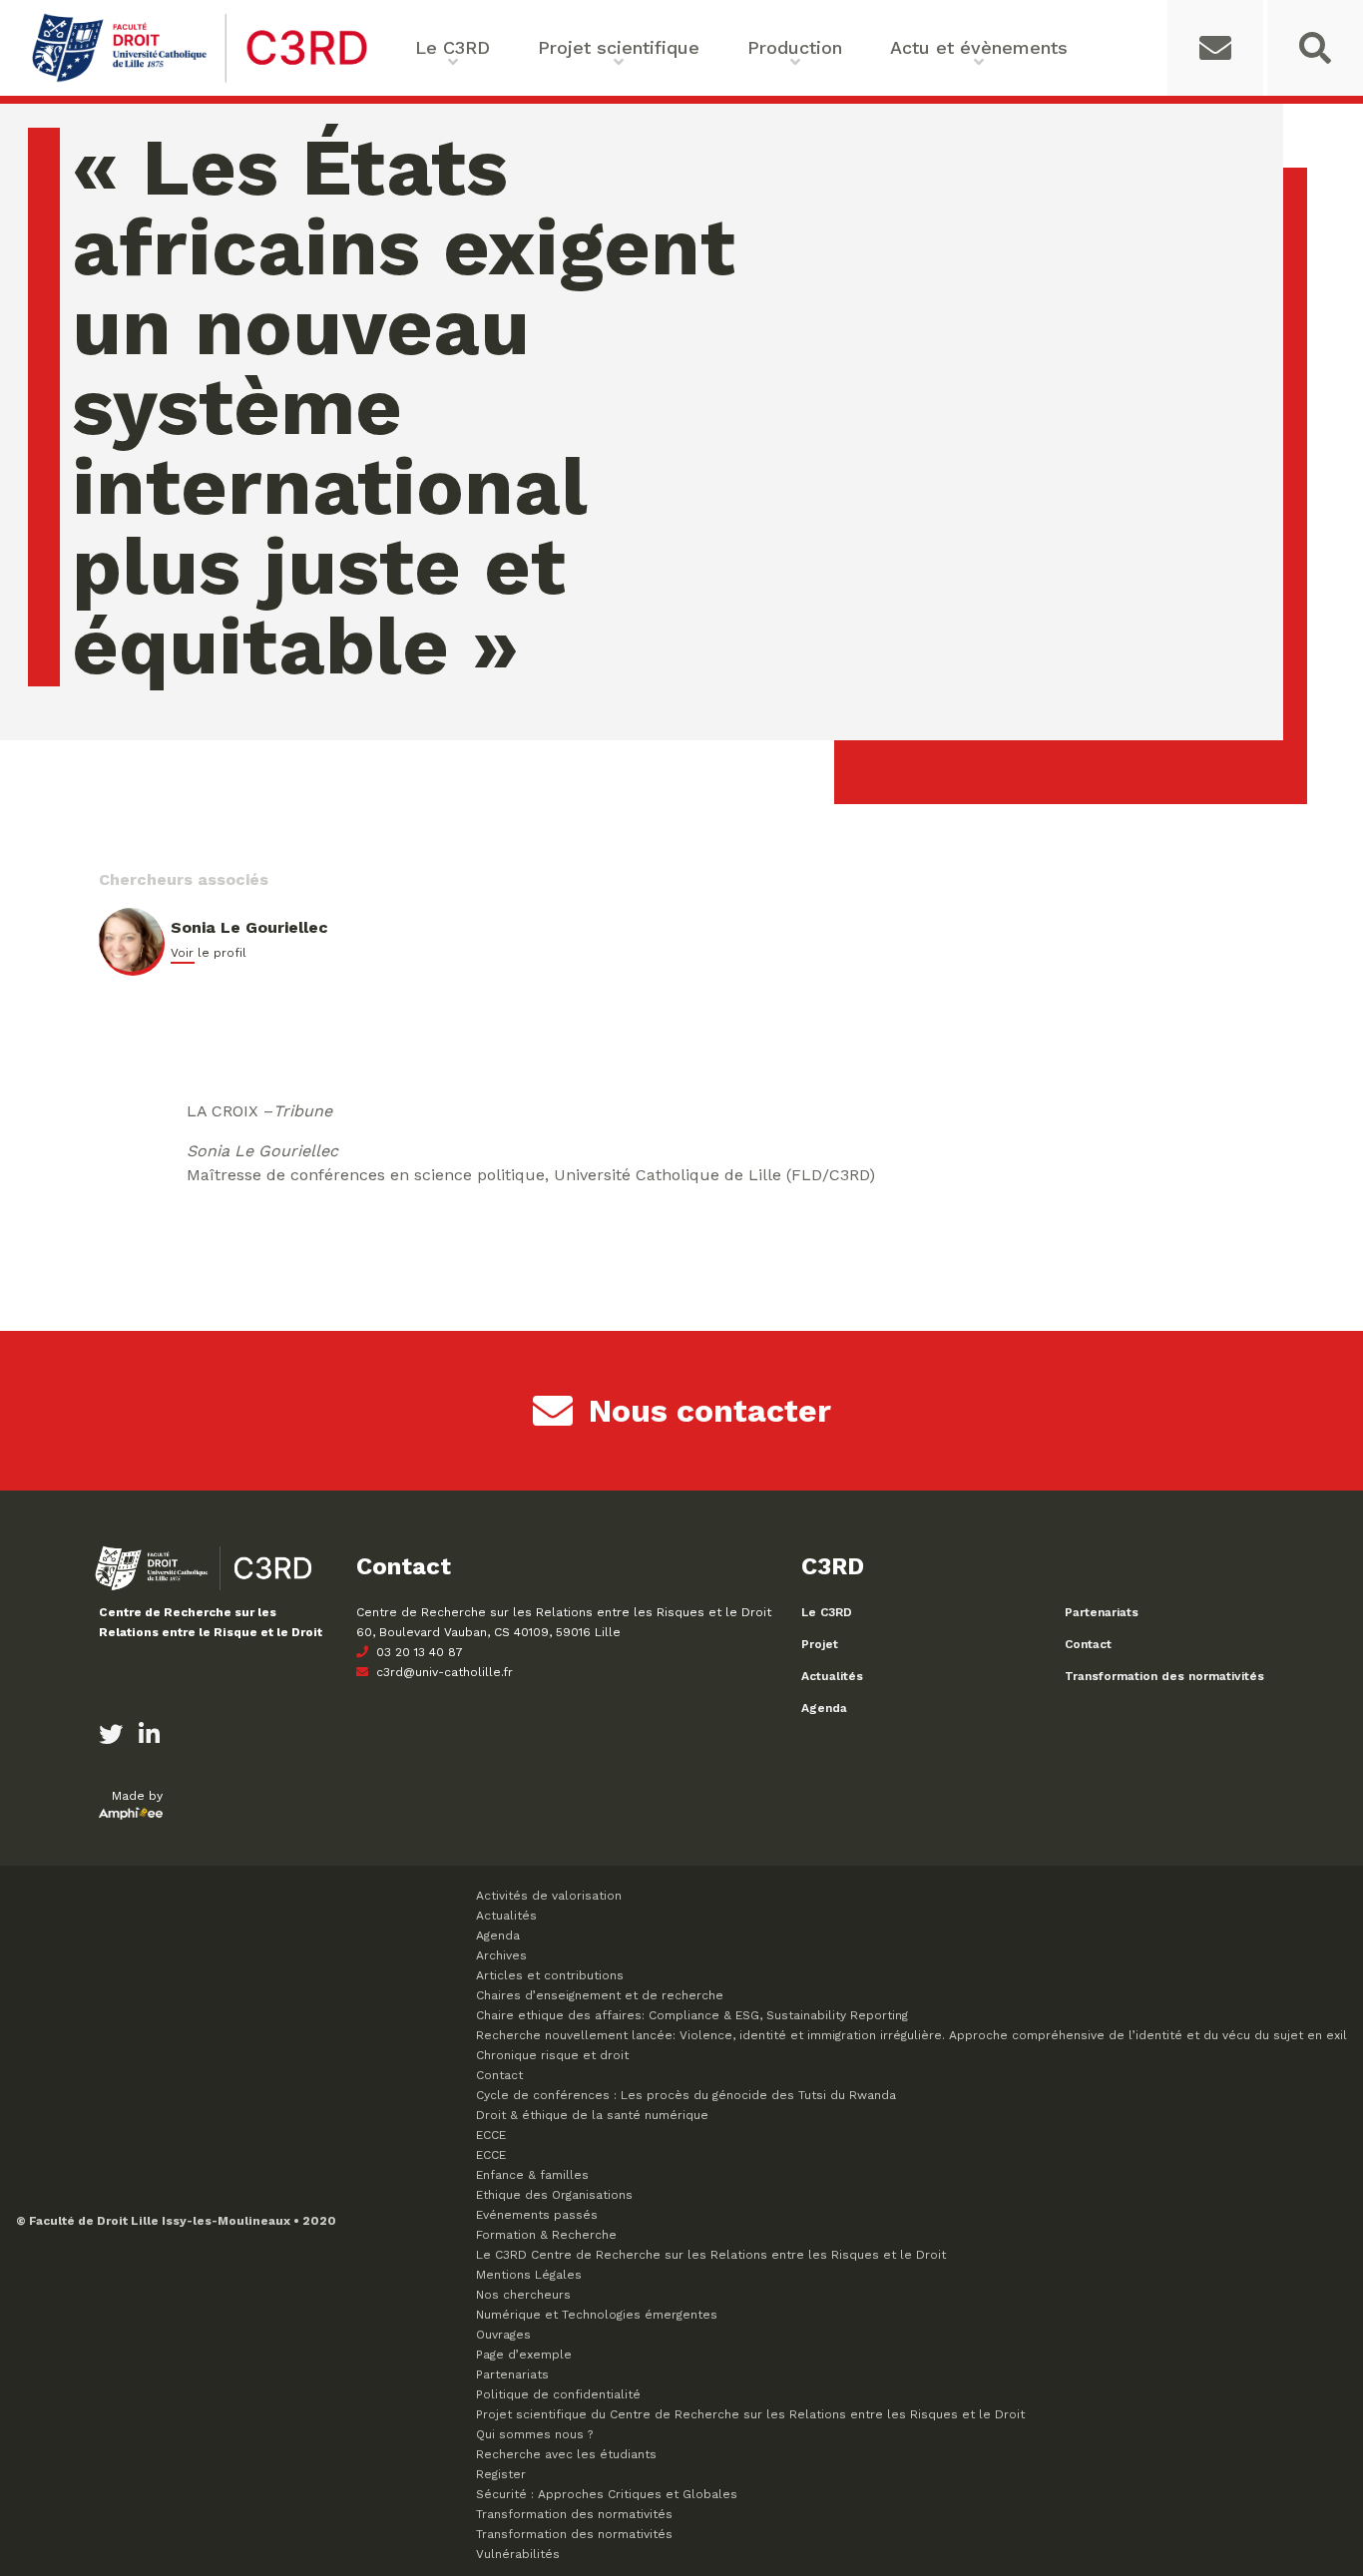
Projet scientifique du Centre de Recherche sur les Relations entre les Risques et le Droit (750, 2414)
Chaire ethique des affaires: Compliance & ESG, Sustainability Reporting (692, 2015)
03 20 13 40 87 (418, 1652)
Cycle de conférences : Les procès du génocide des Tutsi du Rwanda (686, 2095)
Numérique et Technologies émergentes (597, 2315)
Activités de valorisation (549, 1896)
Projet (820, 1644)
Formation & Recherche (546, 2235)
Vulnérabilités (518, 2554)
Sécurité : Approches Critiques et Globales (607, 2494)
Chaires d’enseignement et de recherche (600, 1995)
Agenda (824, 1708)
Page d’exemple (524, 2355)
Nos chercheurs (523, 2295)
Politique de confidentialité (558, 2394)
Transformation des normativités (1164, 1676)
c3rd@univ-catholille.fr (443, 1672)
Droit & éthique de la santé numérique (592, 2115)
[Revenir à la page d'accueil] (200, 80)
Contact (1088, 1644)
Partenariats (1102, 1612)
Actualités (832, 1676)
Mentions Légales (529, 2275)
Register (501, 2474)
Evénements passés (537, 2215)
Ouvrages (503, 2335)
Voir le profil (209, 953)
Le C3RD (827, 1612)
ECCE (491, 2135)
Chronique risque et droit (552, 2055)
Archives (501, 1955)
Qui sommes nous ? (534, 2434)
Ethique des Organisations (554, 2195)
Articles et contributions (550, 1975)
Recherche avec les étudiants (566, 2454)
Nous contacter (710, 1411)
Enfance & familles (532, 2175)
